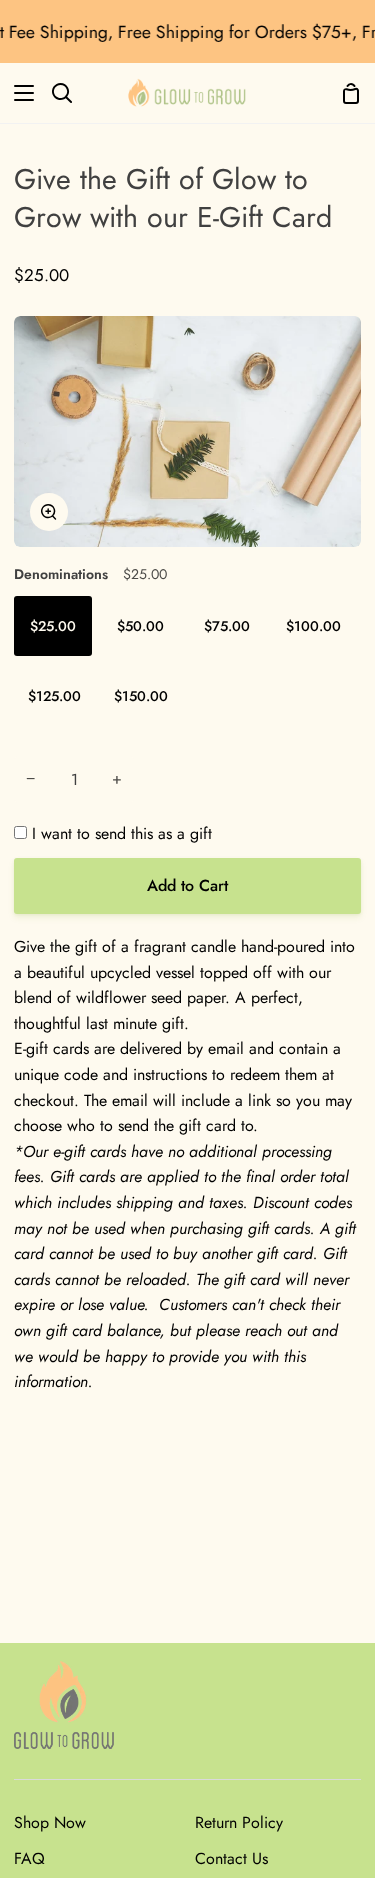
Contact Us (231, 1858)
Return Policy (239, 1822)
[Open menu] (18, 93)
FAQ (29, 1858)
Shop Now (50, 1822)
